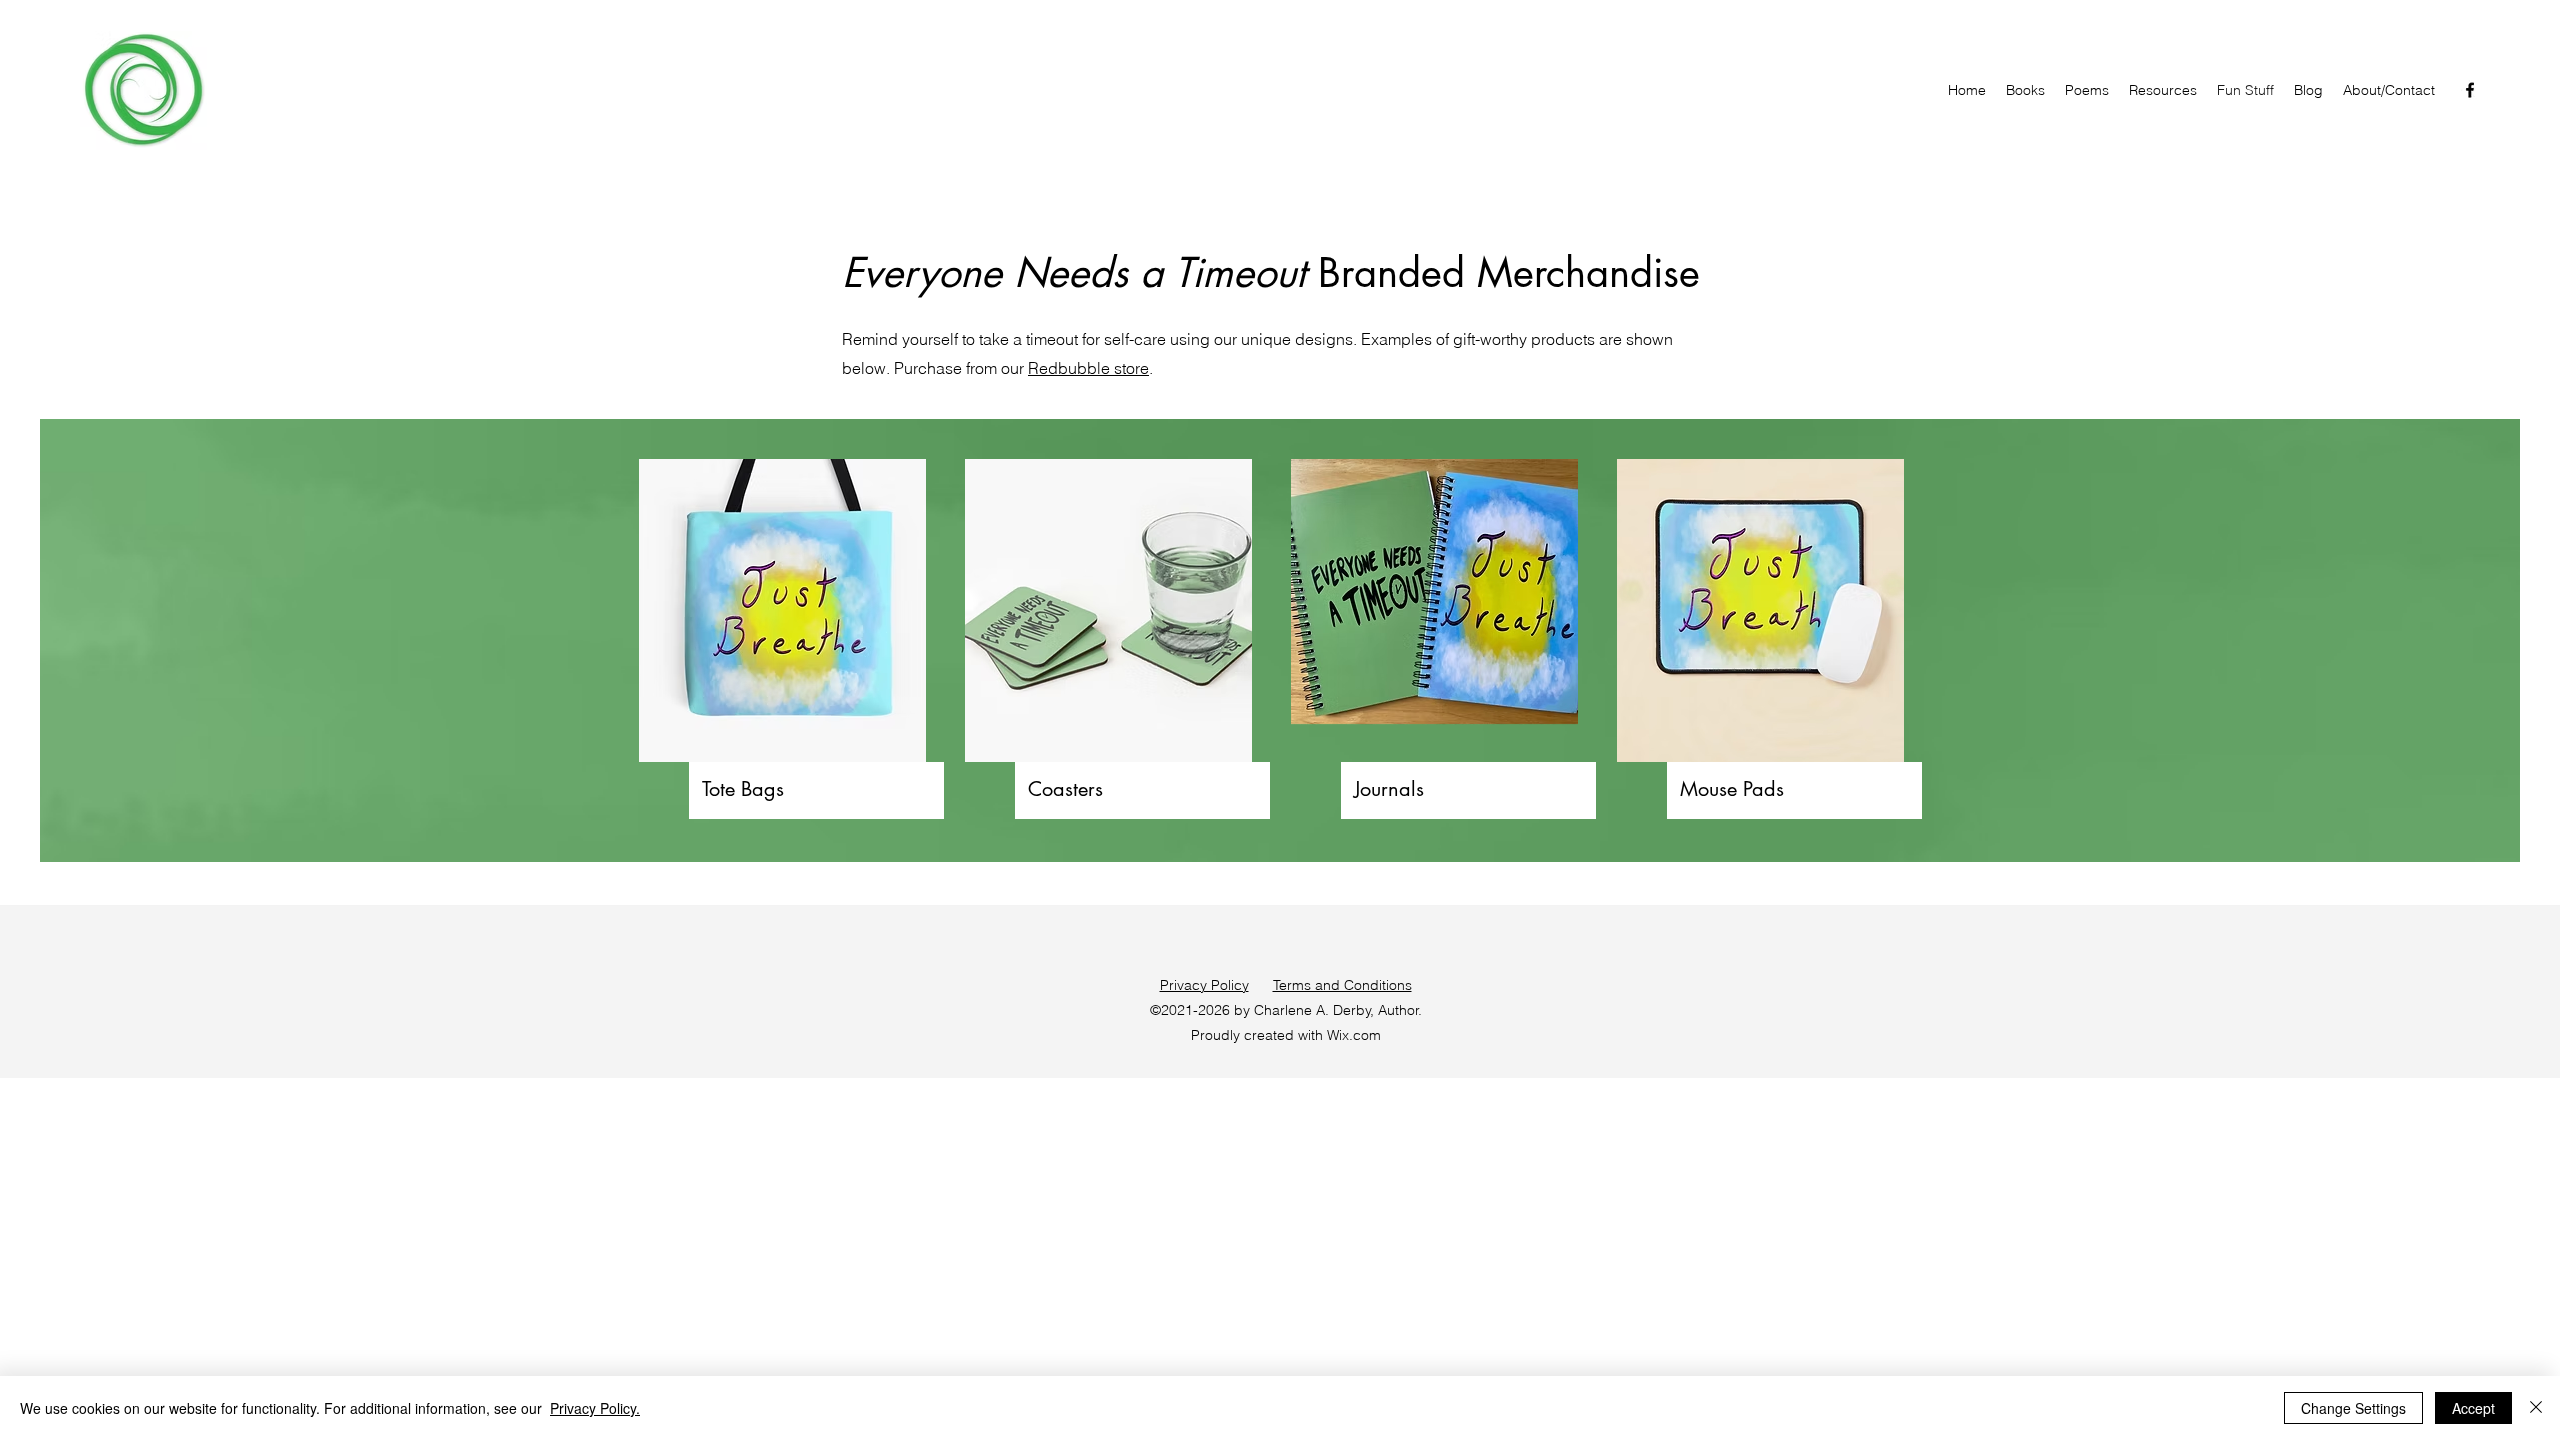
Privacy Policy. (595, 1408)
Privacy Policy (1204, 985)
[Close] (2536, 1408)
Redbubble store (1088, 368)
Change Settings (2353, 1408)
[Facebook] (2470, 90)
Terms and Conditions (1342, 985)
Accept (2473, 1408)
